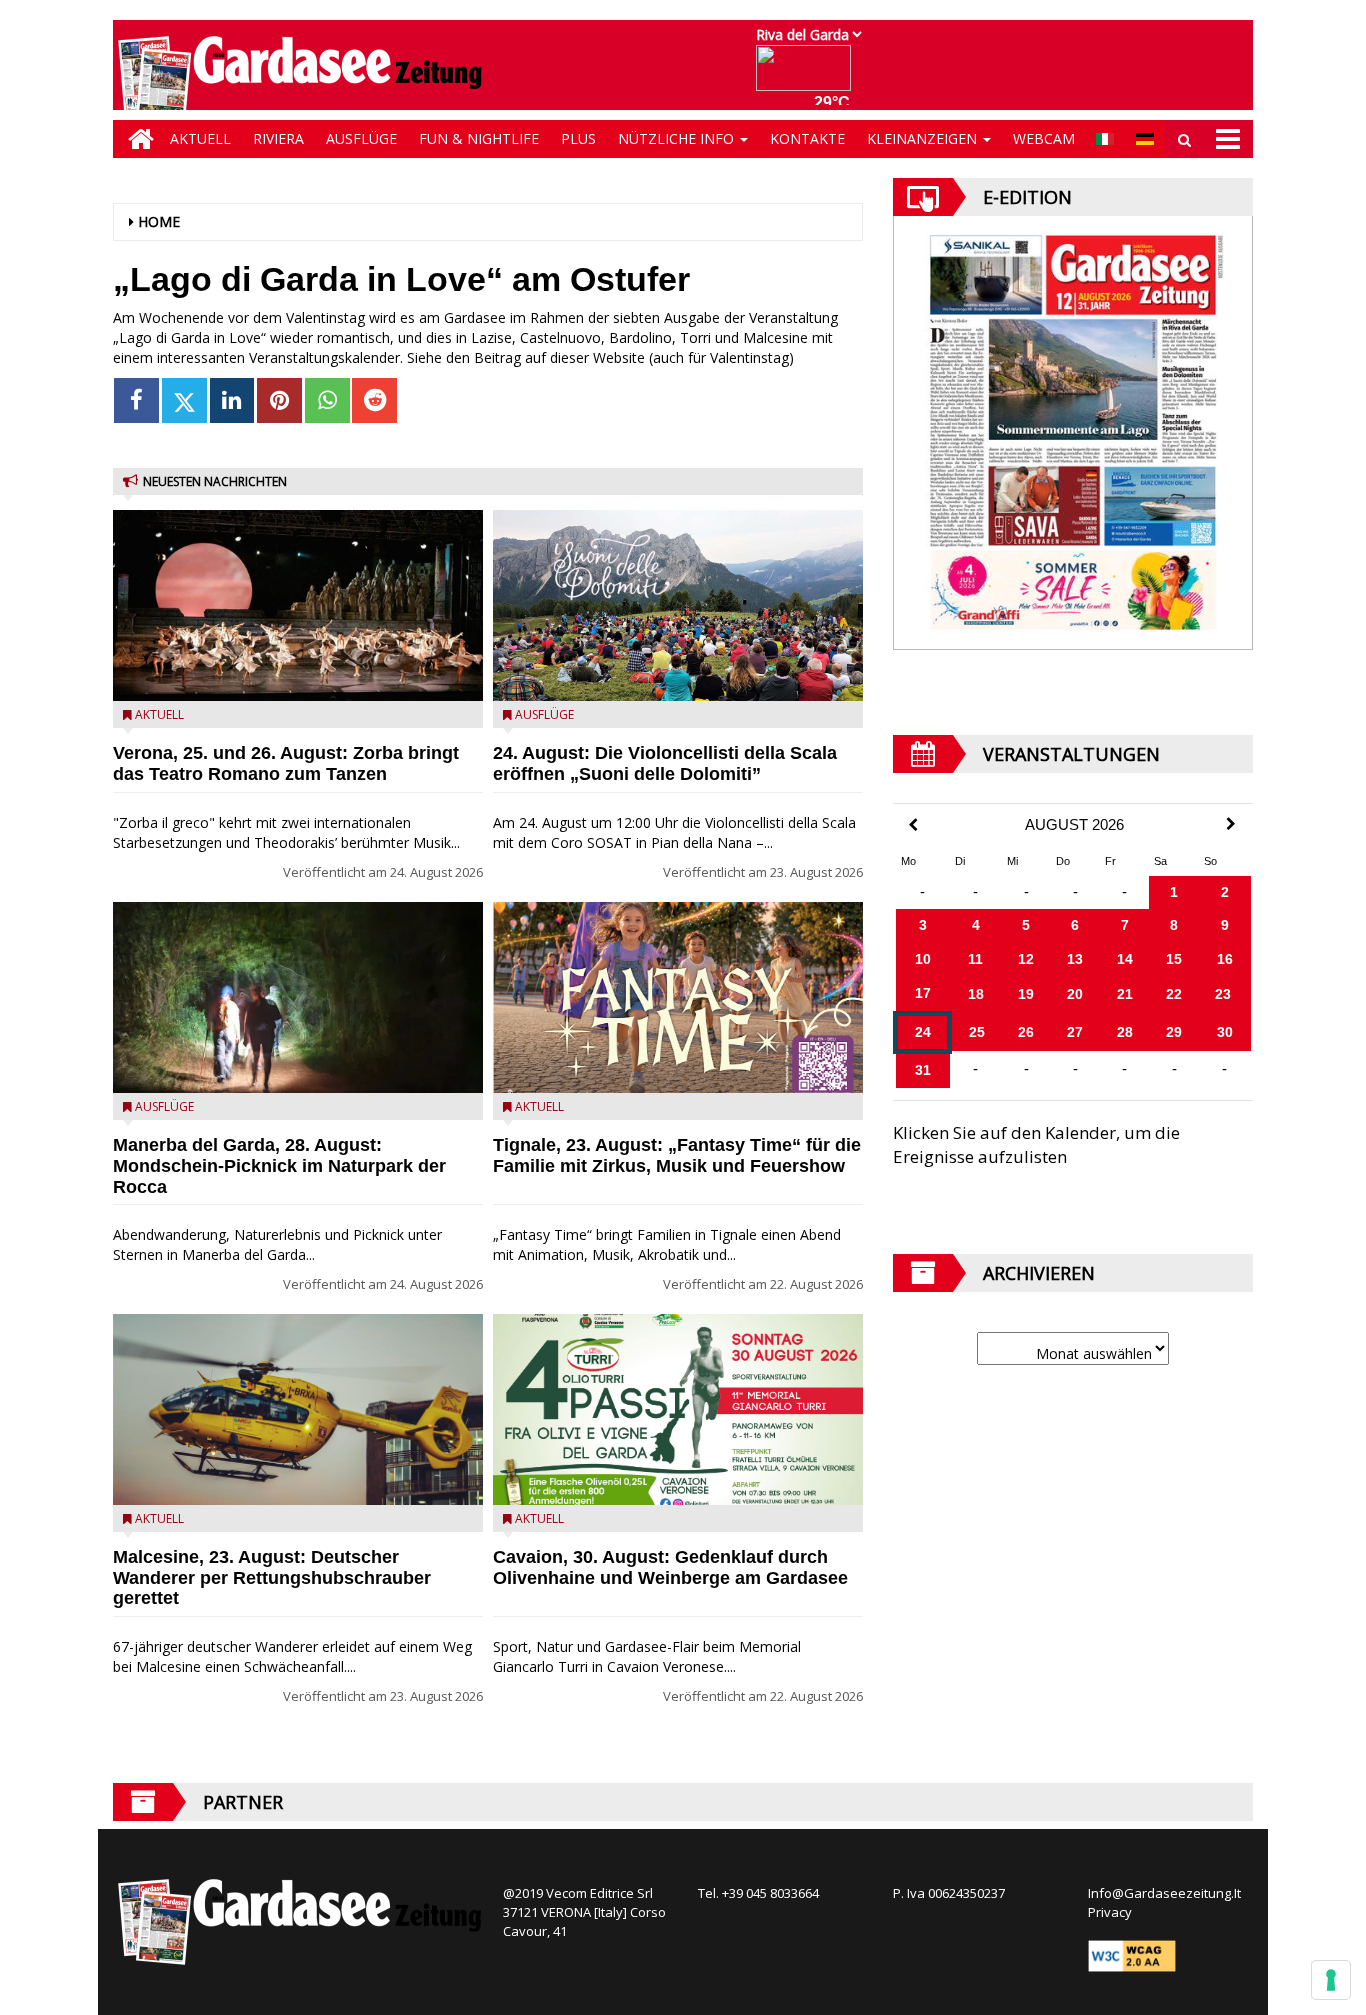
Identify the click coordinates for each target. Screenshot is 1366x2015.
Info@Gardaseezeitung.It (1164, 1893)
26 (1026, 1032)
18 (976, 994)
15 (1174, 959)
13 (1075, 959)
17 (923, 993)
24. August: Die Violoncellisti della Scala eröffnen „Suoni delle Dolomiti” (665, 763)
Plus (578, 138)
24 (923, 1032)
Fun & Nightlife (479, 138)
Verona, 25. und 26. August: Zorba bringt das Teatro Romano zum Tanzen (286, 763)
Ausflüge (361, 138)
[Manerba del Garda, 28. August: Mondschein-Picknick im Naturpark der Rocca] (298, 997)
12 (1026, 959)
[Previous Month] (913, 825)
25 (977, 1032)
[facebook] (136, 400)
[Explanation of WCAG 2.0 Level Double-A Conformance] (1132, 1955)
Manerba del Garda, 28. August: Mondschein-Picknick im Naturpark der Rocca (279, 1166)
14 (1125, 959)
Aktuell (200, 138)
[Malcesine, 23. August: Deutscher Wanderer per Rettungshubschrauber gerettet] (298, 1409)
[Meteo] (808, 77)
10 (923, 959)
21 (1125, 994)
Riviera (278, 138)
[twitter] (184, 400)
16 (1225, 959)
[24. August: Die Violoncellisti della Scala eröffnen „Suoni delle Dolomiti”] (678, 605)
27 (1075, 1032)
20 (1075, 994)
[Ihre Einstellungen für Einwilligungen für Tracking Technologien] (1331, 1980)
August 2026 (1074, 825)
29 (1174, 1032)
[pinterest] (279, 400)
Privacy (1110, 1912)
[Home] (136, 139)
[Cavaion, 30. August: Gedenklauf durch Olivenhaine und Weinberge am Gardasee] (678, 1409)
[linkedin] (232, 400)
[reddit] (374, 400)
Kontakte (807, 138)
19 (1026, 994)
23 (1223, 994)
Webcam (1044, 138)
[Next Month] (1231, 824)
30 (1225, 1032)
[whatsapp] (327, 400)
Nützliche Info (678, 138)
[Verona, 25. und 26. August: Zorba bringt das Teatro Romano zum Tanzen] (298, 605)
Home (159, 221)
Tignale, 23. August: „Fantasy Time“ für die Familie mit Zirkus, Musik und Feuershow (677, 1155)
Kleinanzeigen (924, 138)
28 (1125, 1032)
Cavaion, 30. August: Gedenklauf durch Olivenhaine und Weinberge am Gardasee (670, 1567)
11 (975, 959)
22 (1174, 994)
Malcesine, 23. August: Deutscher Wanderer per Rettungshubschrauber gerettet (272, 1578)
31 (923, 1070)
